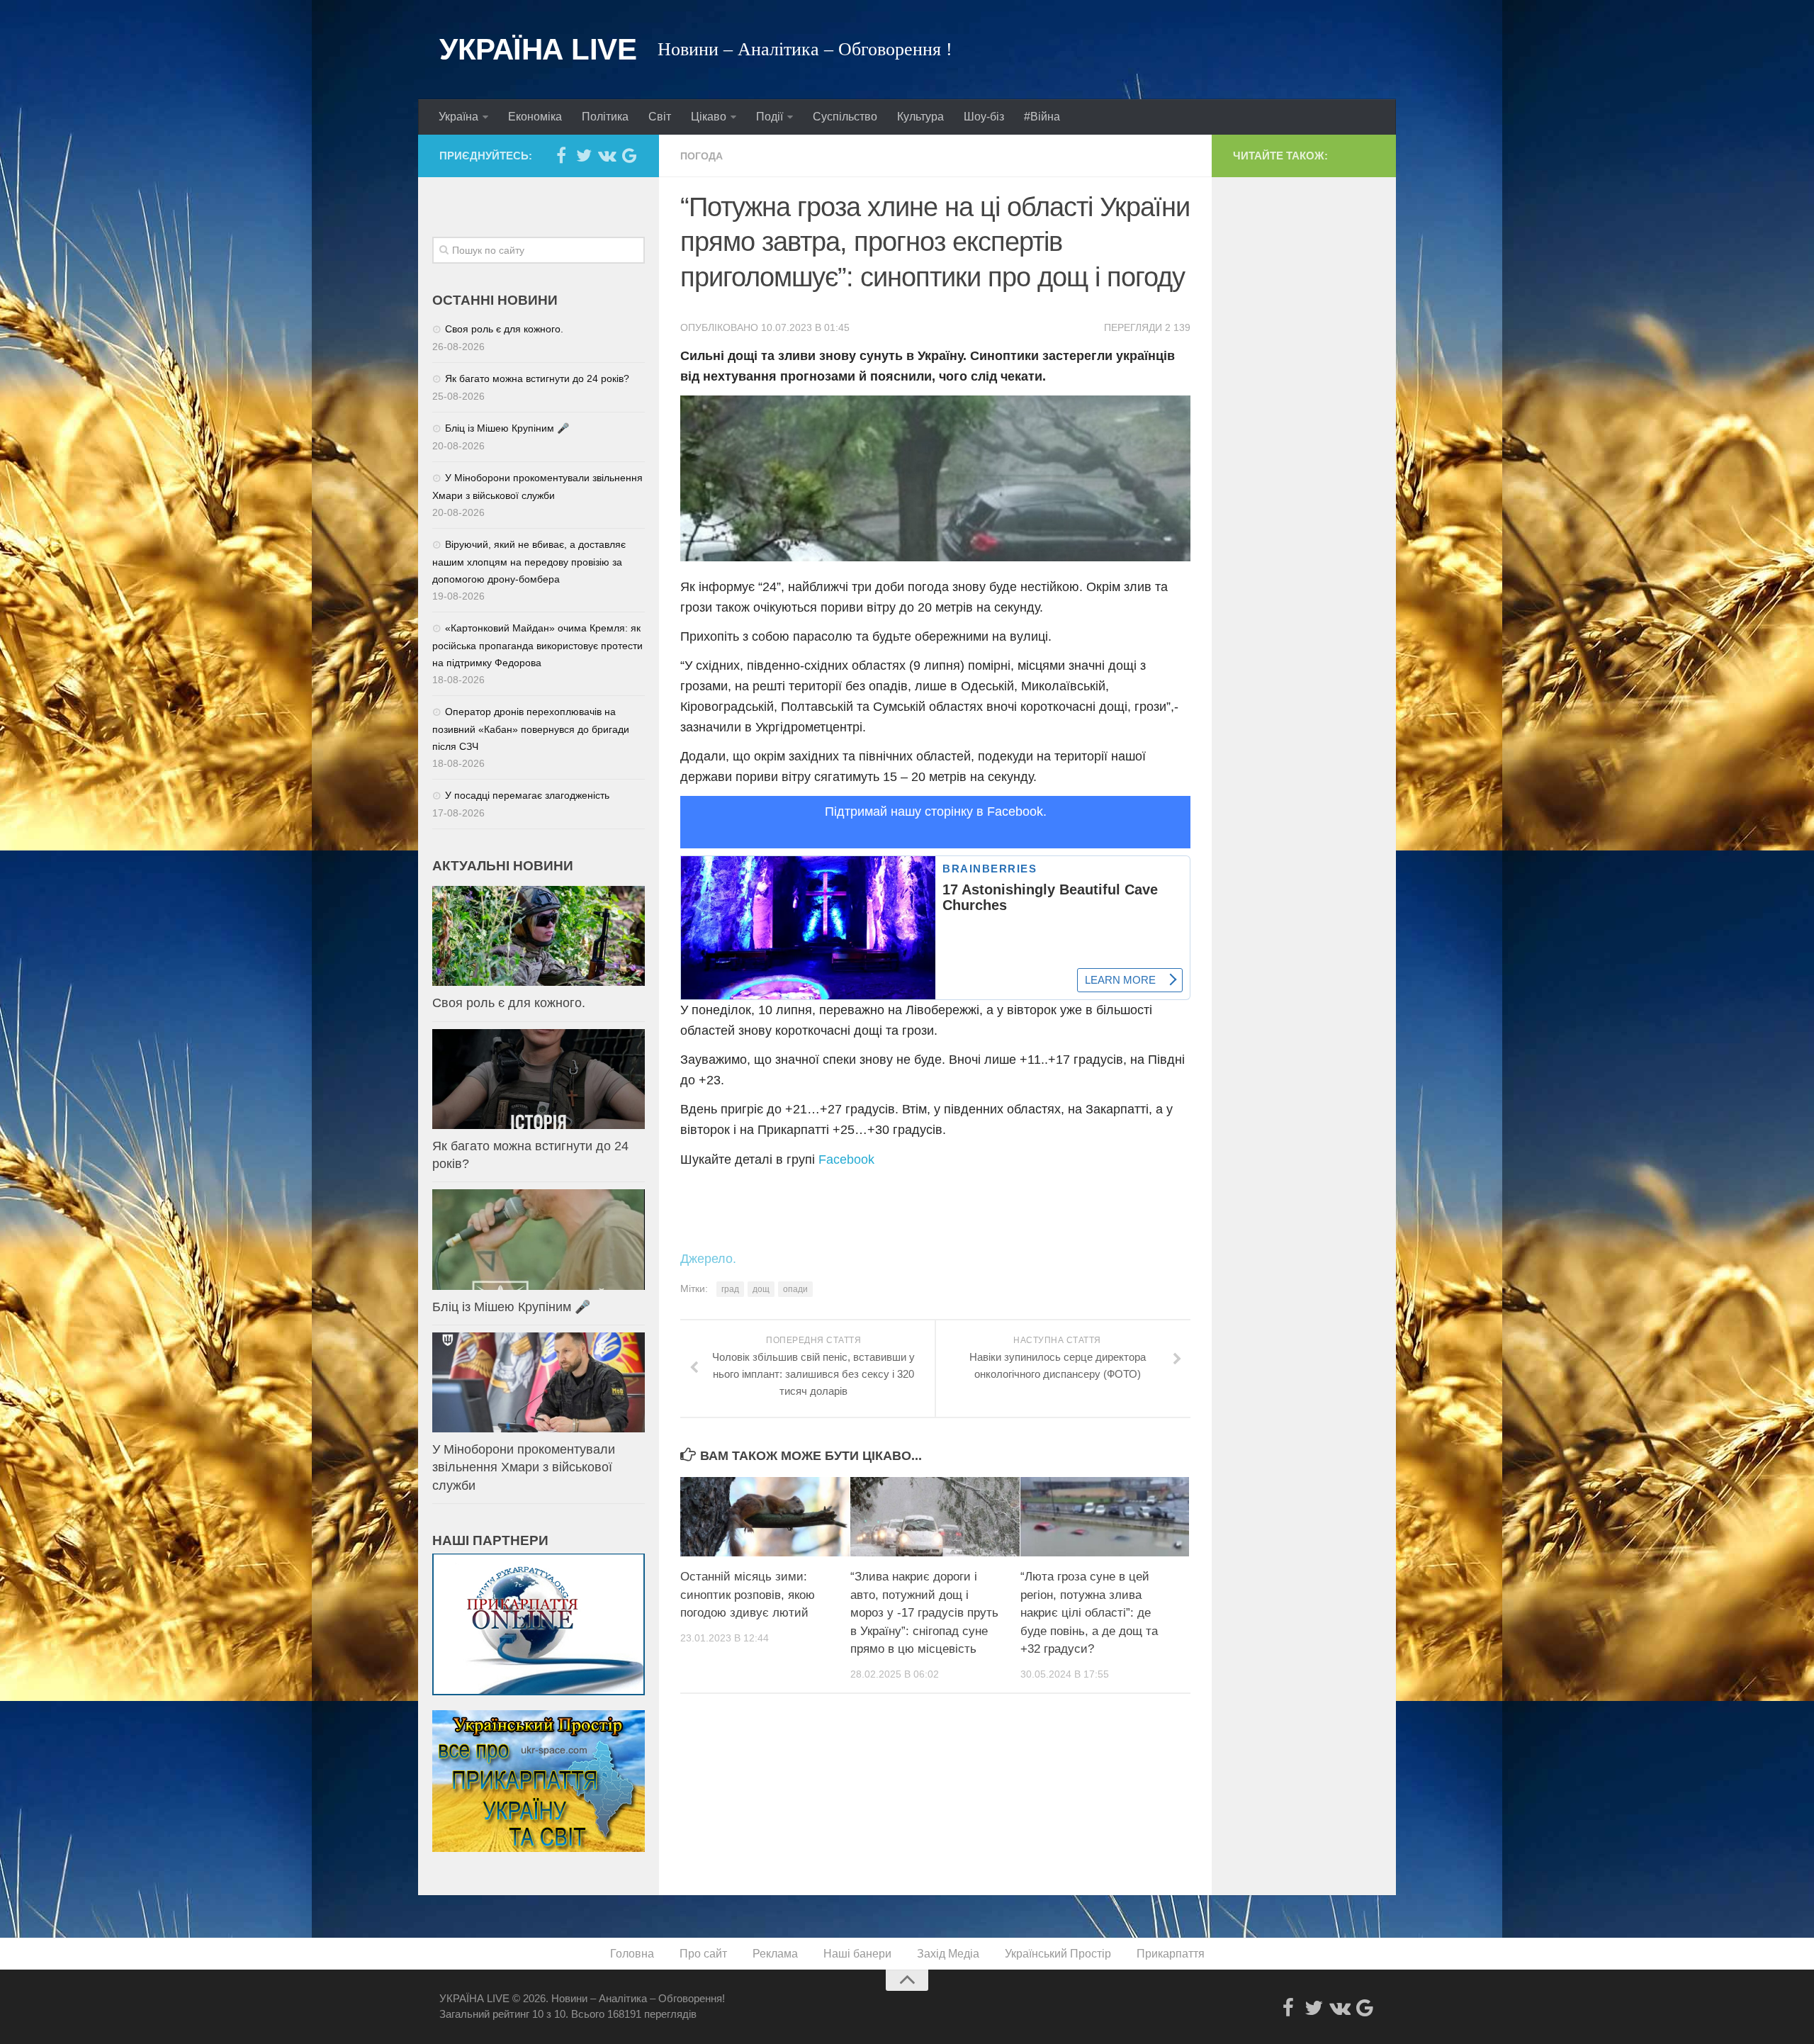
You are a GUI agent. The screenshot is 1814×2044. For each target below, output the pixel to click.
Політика (605, 117)
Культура (920, 117)
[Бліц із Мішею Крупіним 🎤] (539, 1239)
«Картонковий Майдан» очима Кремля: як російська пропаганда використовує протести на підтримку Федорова (537, 645)
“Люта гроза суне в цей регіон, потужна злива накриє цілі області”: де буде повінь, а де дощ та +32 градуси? (1089, 1613)
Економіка (535, 117)
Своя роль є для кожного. (504, 329)
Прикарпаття (1171, 1954)
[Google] (629, 155)
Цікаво (709, 117)
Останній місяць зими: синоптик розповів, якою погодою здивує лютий (748, 1595)
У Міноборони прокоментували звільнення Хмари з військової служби (524, 1467)
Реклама (775, 1954)
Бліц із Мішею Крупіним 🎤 (507, 428)
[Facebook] (561, 155)
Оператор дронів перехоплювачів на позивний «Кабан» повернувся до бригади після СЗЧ (531, 729)
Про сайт (703, 1954)
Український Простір (1058, 1954)
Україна (458, 117)
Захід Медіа (948, 1954)
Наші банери (857, 1954)
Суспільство (845, 117)
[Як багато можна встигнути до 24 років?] (539, 1079)
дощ (761, 1289)
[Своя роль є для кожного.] (539, 936)
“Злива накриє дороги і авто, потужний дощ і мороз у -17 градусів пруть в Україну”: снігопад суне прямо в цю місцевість (924, 1613)
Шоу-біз (984, 117)
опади (795, 1289)
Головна (632, 1954)
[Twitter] (584, 155)
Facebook (846, 1159)
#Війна (1042, 117)
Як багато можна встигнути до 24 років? (537, 378)
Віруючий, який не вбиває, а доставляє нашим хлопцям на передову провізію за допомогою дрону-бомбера (529, 562)
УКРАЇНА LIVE (538, 49)
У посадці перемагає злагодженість (527, 795)
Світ (660, 117)
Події (770, 117)
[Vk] (607, 155)
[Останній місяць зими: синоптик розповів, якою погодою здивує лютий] (765, 1517)
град (730, 1289)
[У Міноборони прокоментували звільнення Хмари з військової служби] (539, 1382)
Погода (702, 156)
